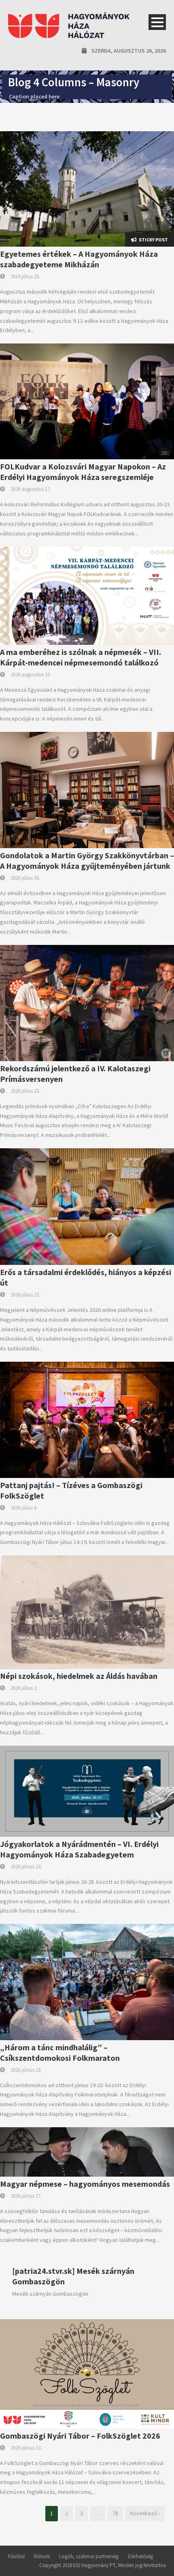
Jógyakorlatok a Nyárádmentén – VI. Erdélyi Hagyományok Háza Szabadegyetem (79, 1849)
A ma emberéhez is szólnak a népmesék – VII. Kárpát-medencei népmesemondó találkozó (81, 657)
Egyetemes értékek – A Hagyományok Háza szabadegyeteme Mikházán (79, 259)
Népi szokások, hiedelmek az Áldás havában (79, 1676)
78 (115, 2513)
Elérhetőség (140, 2556)
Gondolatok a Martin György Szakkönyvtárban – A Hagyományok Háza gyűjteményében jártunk (87, 860)
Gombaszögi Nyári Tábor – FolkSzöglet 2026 (80, 2436)
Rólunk (42, 2556)
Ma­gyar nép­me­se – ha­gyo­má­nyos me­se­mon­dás (85, 2184)
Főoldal (16, 2556)
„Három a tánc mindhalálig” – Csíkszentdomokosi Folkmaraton (60, 2052)
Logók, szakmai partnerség (89, 2556)
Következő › (145, 2513)
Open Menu (157, 22)
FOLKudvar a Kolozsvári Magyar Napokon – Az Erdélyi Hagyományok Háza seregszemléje (83, 472)
